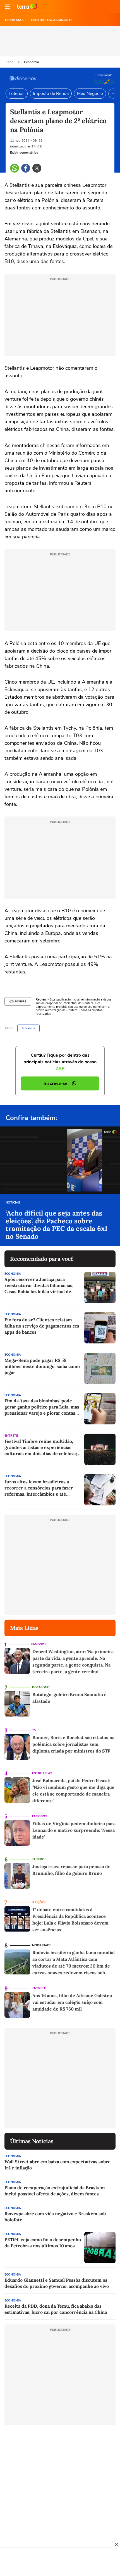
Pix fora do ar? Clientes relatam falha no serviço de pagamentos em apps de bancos (42, 1326)
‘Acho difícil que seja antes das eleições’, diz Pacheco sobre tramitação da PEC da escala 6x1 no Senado (57, 1225)
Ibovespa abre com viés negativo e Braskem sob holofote (55, 2217)
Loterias (17, 94)
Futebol (39, 1859)
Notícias (13, 1203)
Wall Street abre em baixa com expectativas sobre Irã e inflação (57, 2165)
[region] (60, 2563)
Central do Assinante (52, 20)
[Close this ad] (116, 2544)
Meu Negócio (90, 94)
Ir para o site (27, 7)
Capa (10, 62)
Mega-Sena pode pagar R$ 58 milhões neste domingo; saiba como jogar (42, 1366)
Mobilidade (42, 1945)
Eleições (39, 1902)
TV (34, 1730)
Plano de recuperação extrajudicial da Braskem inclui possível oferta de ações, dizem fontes (55, 2191)
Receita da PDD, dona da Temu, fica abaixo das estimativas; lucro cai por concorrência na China (56, 2309)
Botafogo (41, 1687)
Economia (31, 62)
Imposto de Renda (51, 94)
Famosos (39, 1644)
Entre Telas (42, 1773)
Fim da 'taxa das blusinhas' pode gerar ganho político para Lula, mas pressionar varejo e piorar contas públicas (42, 1407)
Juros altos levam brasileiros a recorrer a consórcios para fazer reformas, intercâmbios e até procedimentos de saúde (39, 1488)
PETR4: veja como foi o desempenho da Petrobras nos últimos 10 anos (43, 2243)
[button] (7, 7)
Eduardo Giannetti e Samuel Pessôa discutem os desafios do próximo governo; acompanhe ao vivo (57, 2283)
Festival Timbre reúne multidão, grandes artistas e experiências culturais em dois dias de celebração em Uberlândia (43, 1447)
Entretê (11, 1436)
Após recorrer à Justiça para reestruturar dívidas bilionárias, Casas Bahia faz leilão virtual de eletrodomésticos (39, 1285)
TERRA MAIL (14, 20)
